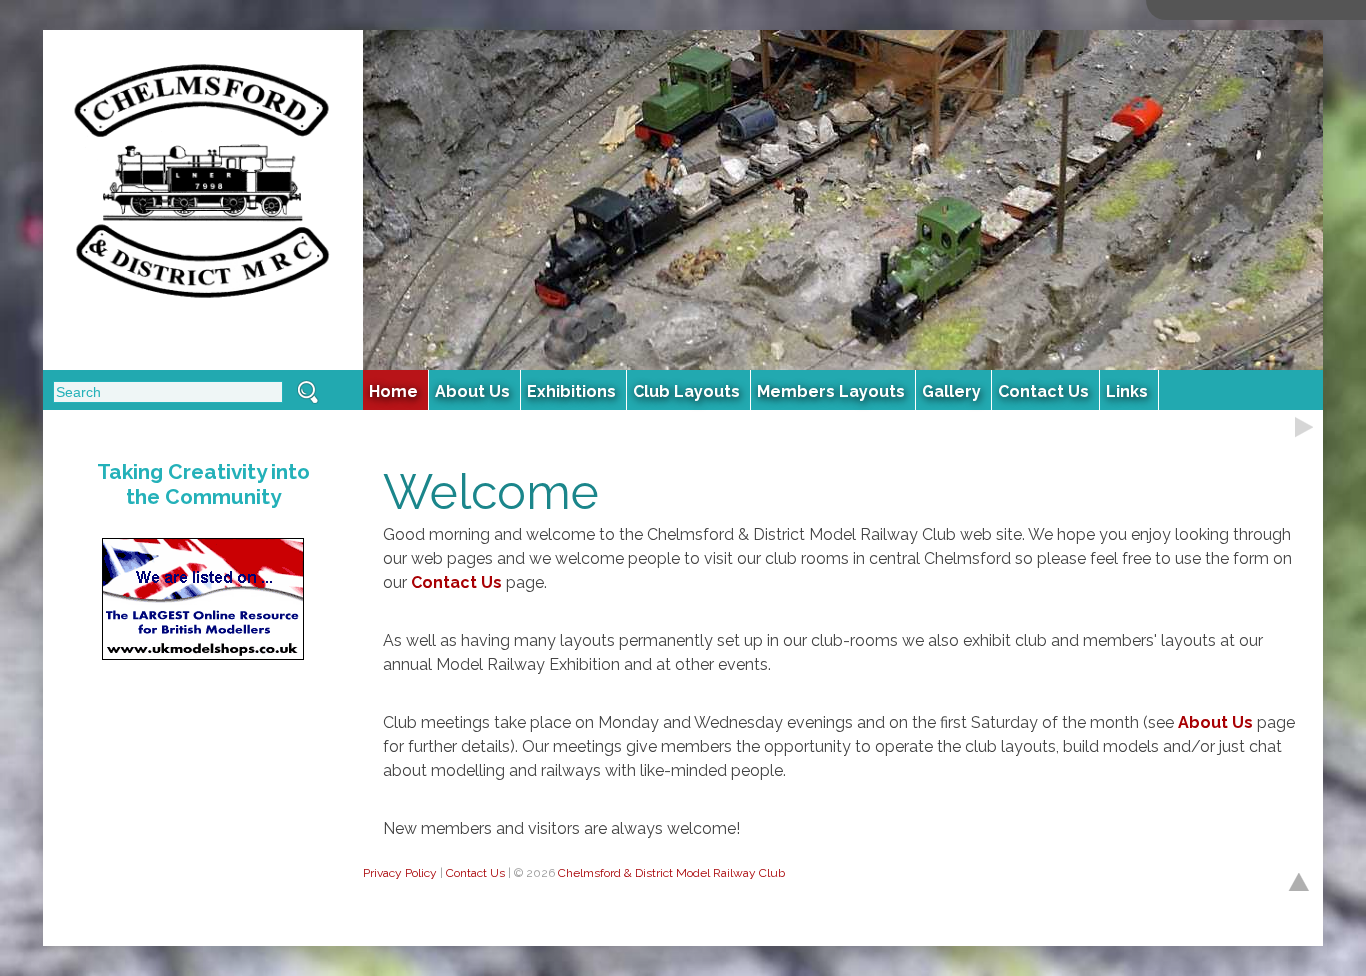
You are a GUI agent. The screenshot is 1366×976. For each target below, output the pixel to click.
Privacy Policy (400, 873)
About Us (1215, 722)
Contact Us (456, 582)
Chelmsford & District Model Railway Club (671, 873)
